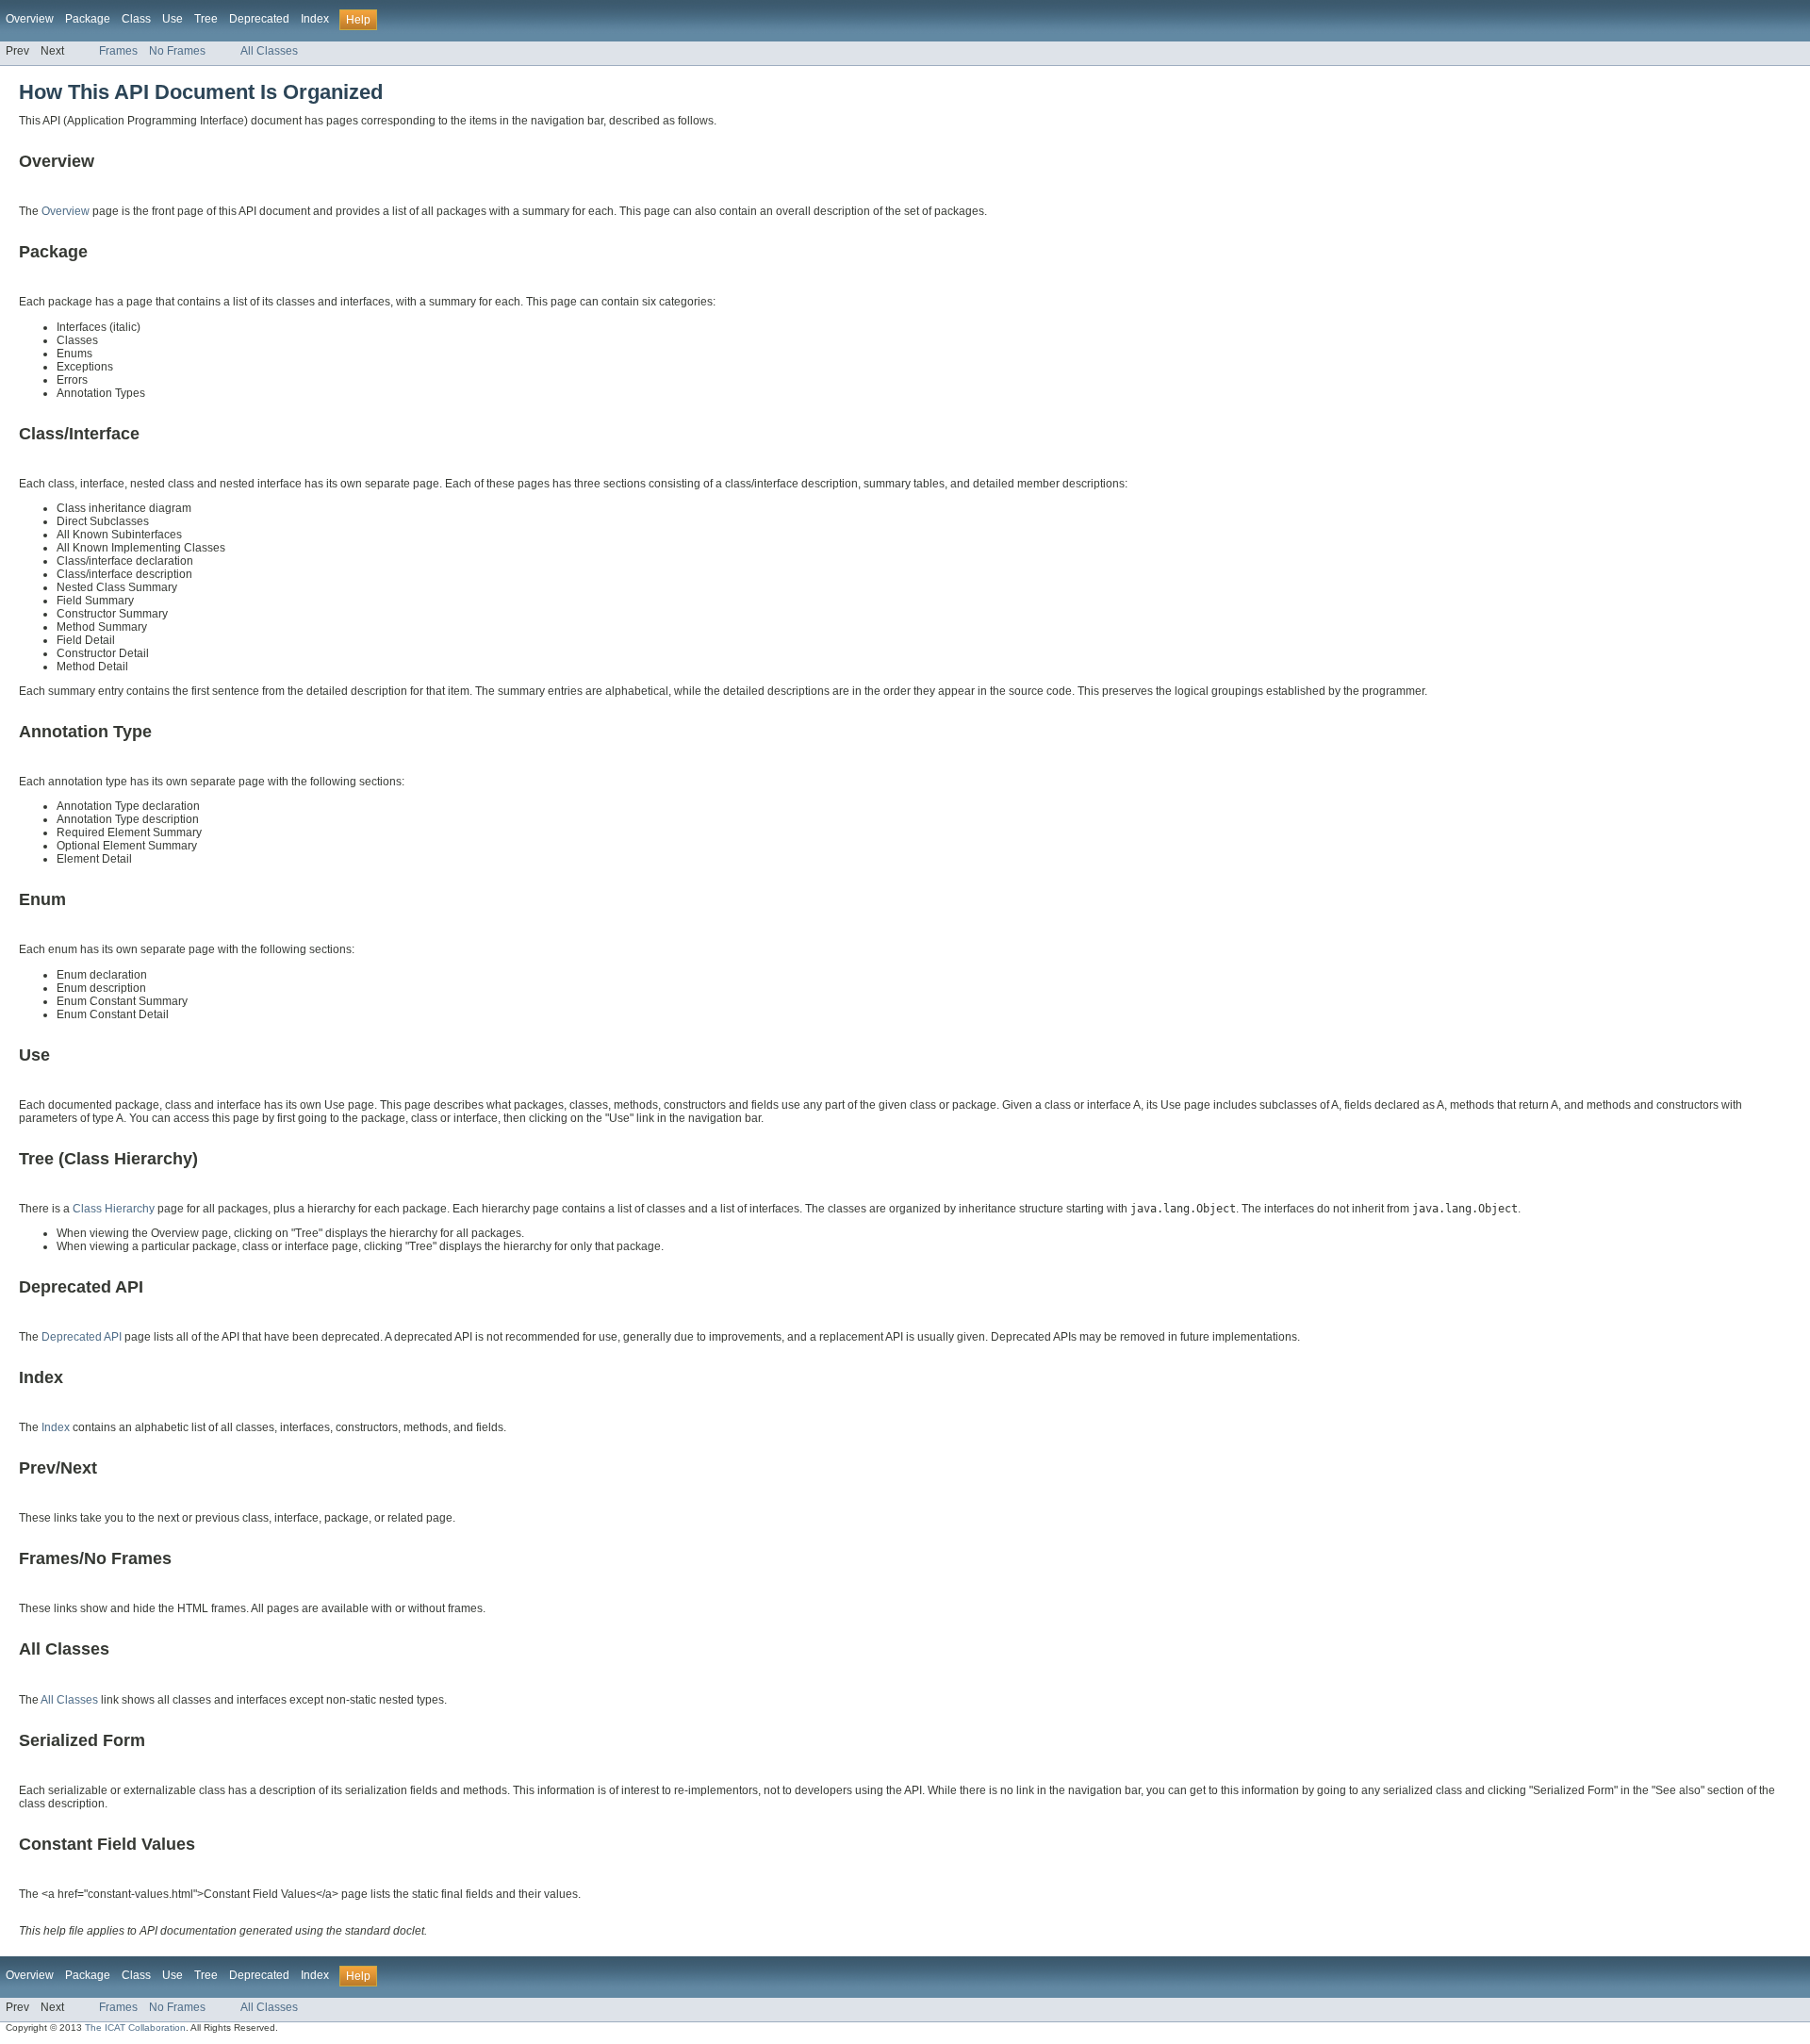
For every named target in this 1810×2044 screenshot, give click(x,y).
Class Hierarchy (114, 1209)
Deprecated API (82, 1337)
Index (315, 19)
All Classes (269, 51)
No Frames (177, 51)
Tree (206, 19)
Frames (118, 51)
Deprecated (259, 19)
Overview (30, 19)
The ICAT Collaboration (135, 2028)
